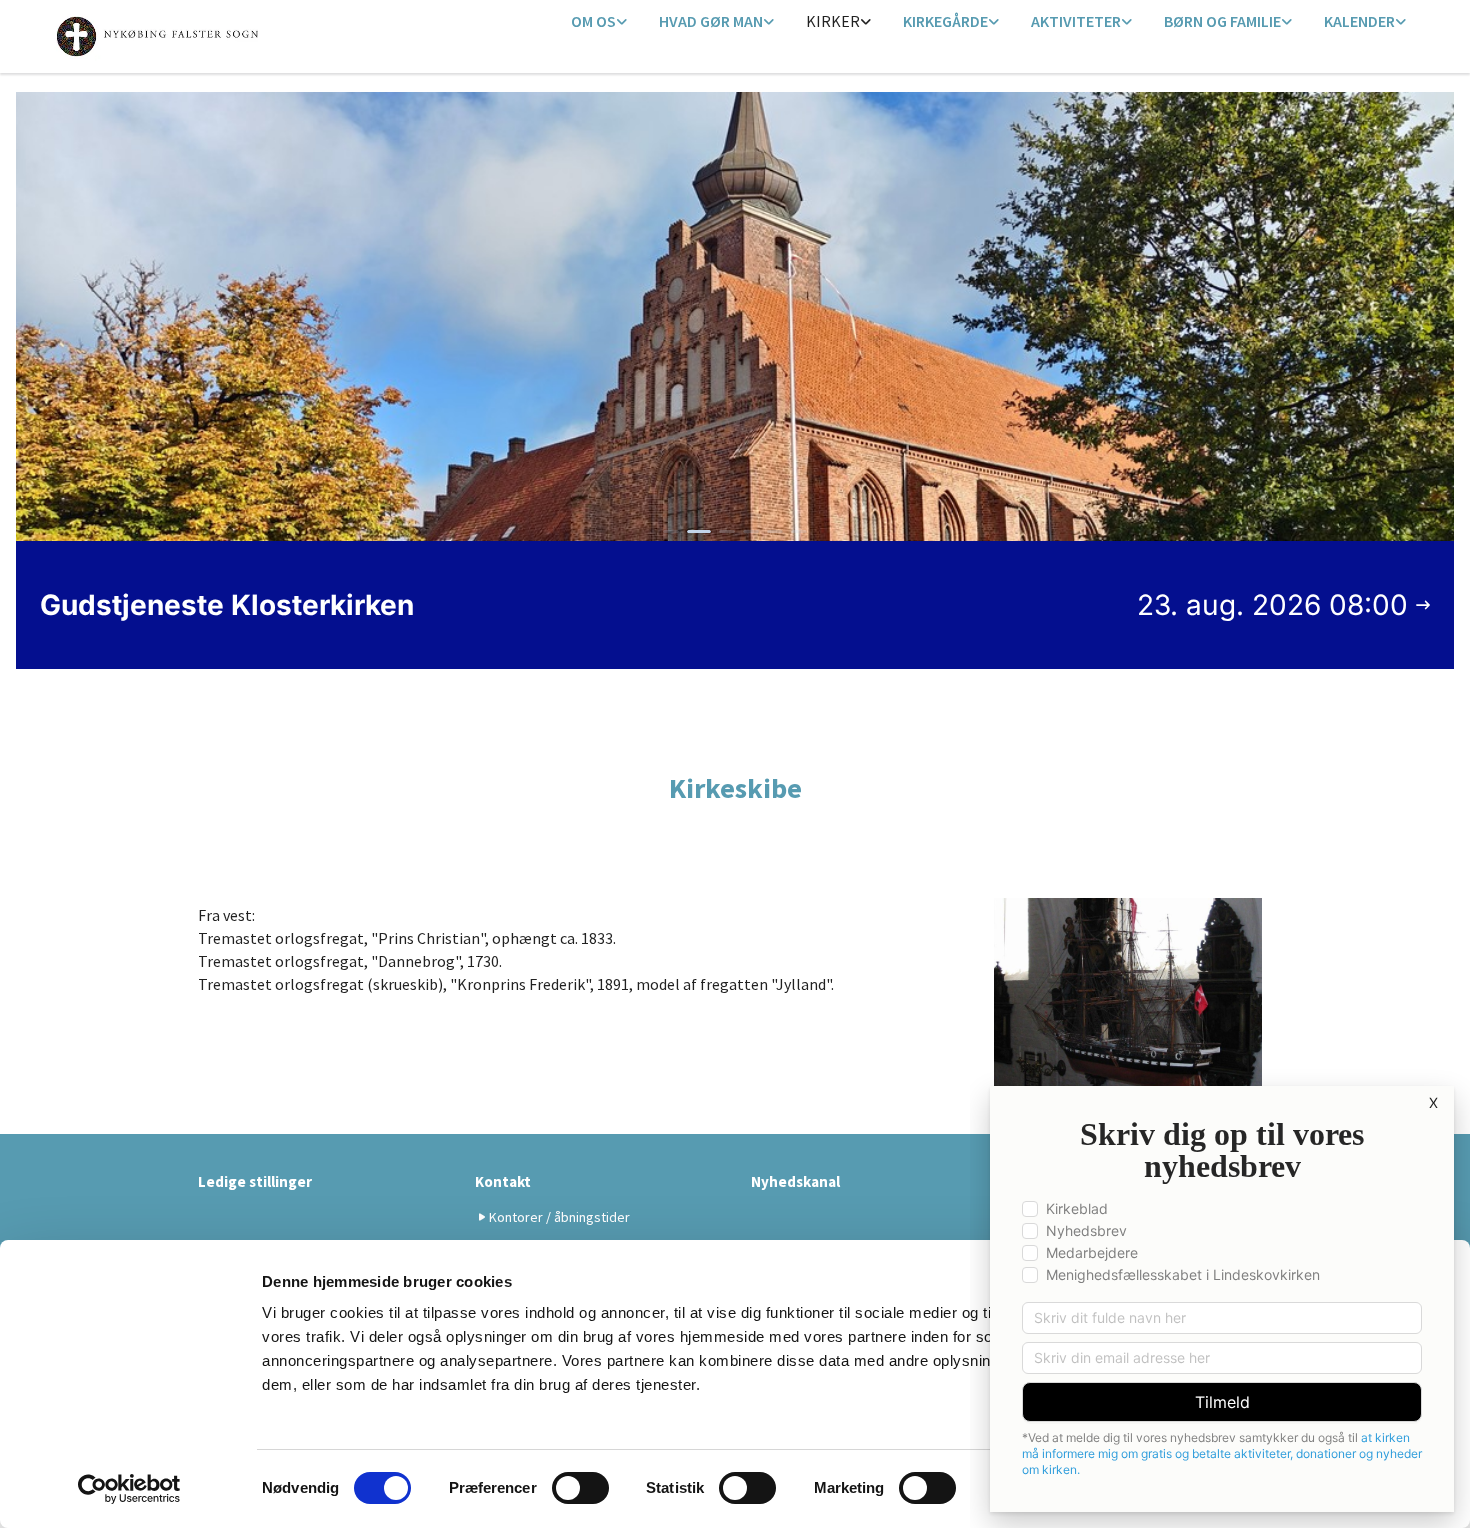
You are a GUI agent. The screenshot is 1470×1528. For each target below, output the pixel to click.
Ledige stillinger (255, 1181)
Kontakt (503, 1181)
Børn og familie (1222, 21)
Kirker (833, 21)
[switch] (580, 1488)
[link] (599, 22)
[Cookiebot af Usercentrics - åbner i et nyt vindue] (129, 1489)
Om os (593, 21)
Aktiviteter (1076, 21)
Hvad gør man (711, 21)
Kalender (1359, 21)
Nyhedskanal (795, 1181)
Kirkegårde (945, 21)
